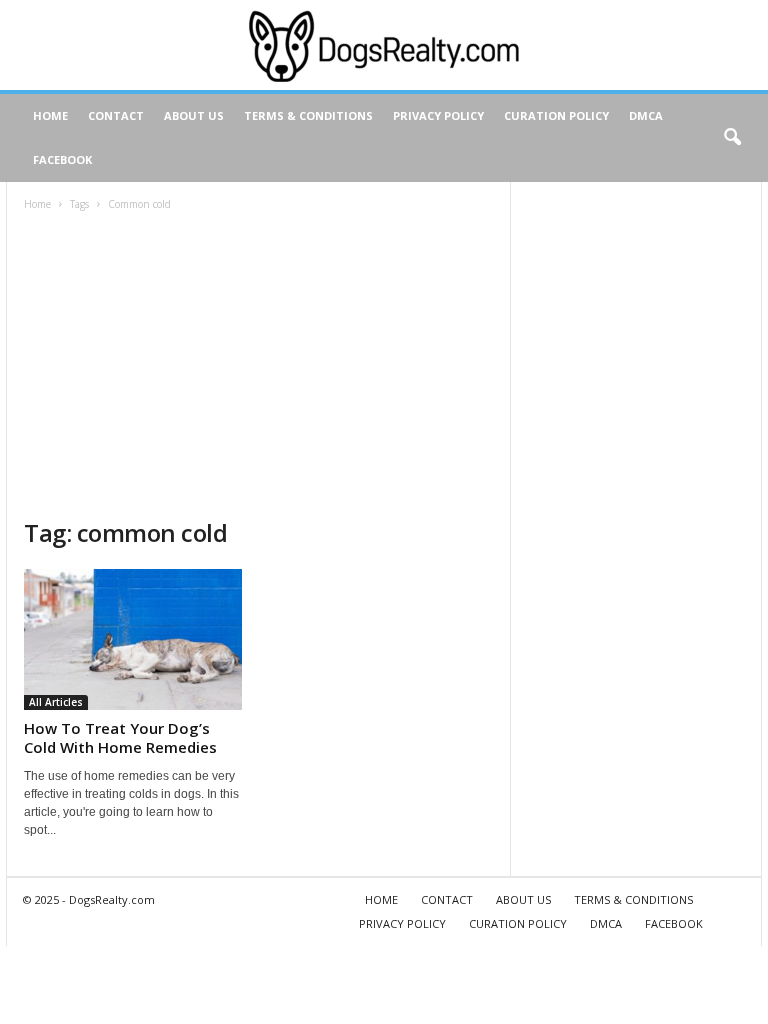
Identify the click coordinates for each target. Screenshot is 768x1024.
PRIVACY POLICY (438, 115)
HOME (50, 115)
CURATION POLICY (556, 115)
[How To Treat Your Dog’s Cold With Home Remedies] (133, 639)
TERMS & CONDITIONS (308, 115)
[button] (732, 138)
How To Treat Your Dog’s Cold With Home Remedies (120, 737)
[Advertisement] (258, 367)
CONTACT (116, 115)
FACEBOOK (62, 159)
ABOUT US (194, 115)
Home (37, 204)
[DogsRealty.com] (384, 45)
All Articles (56, 702)
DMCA (646, 115)
